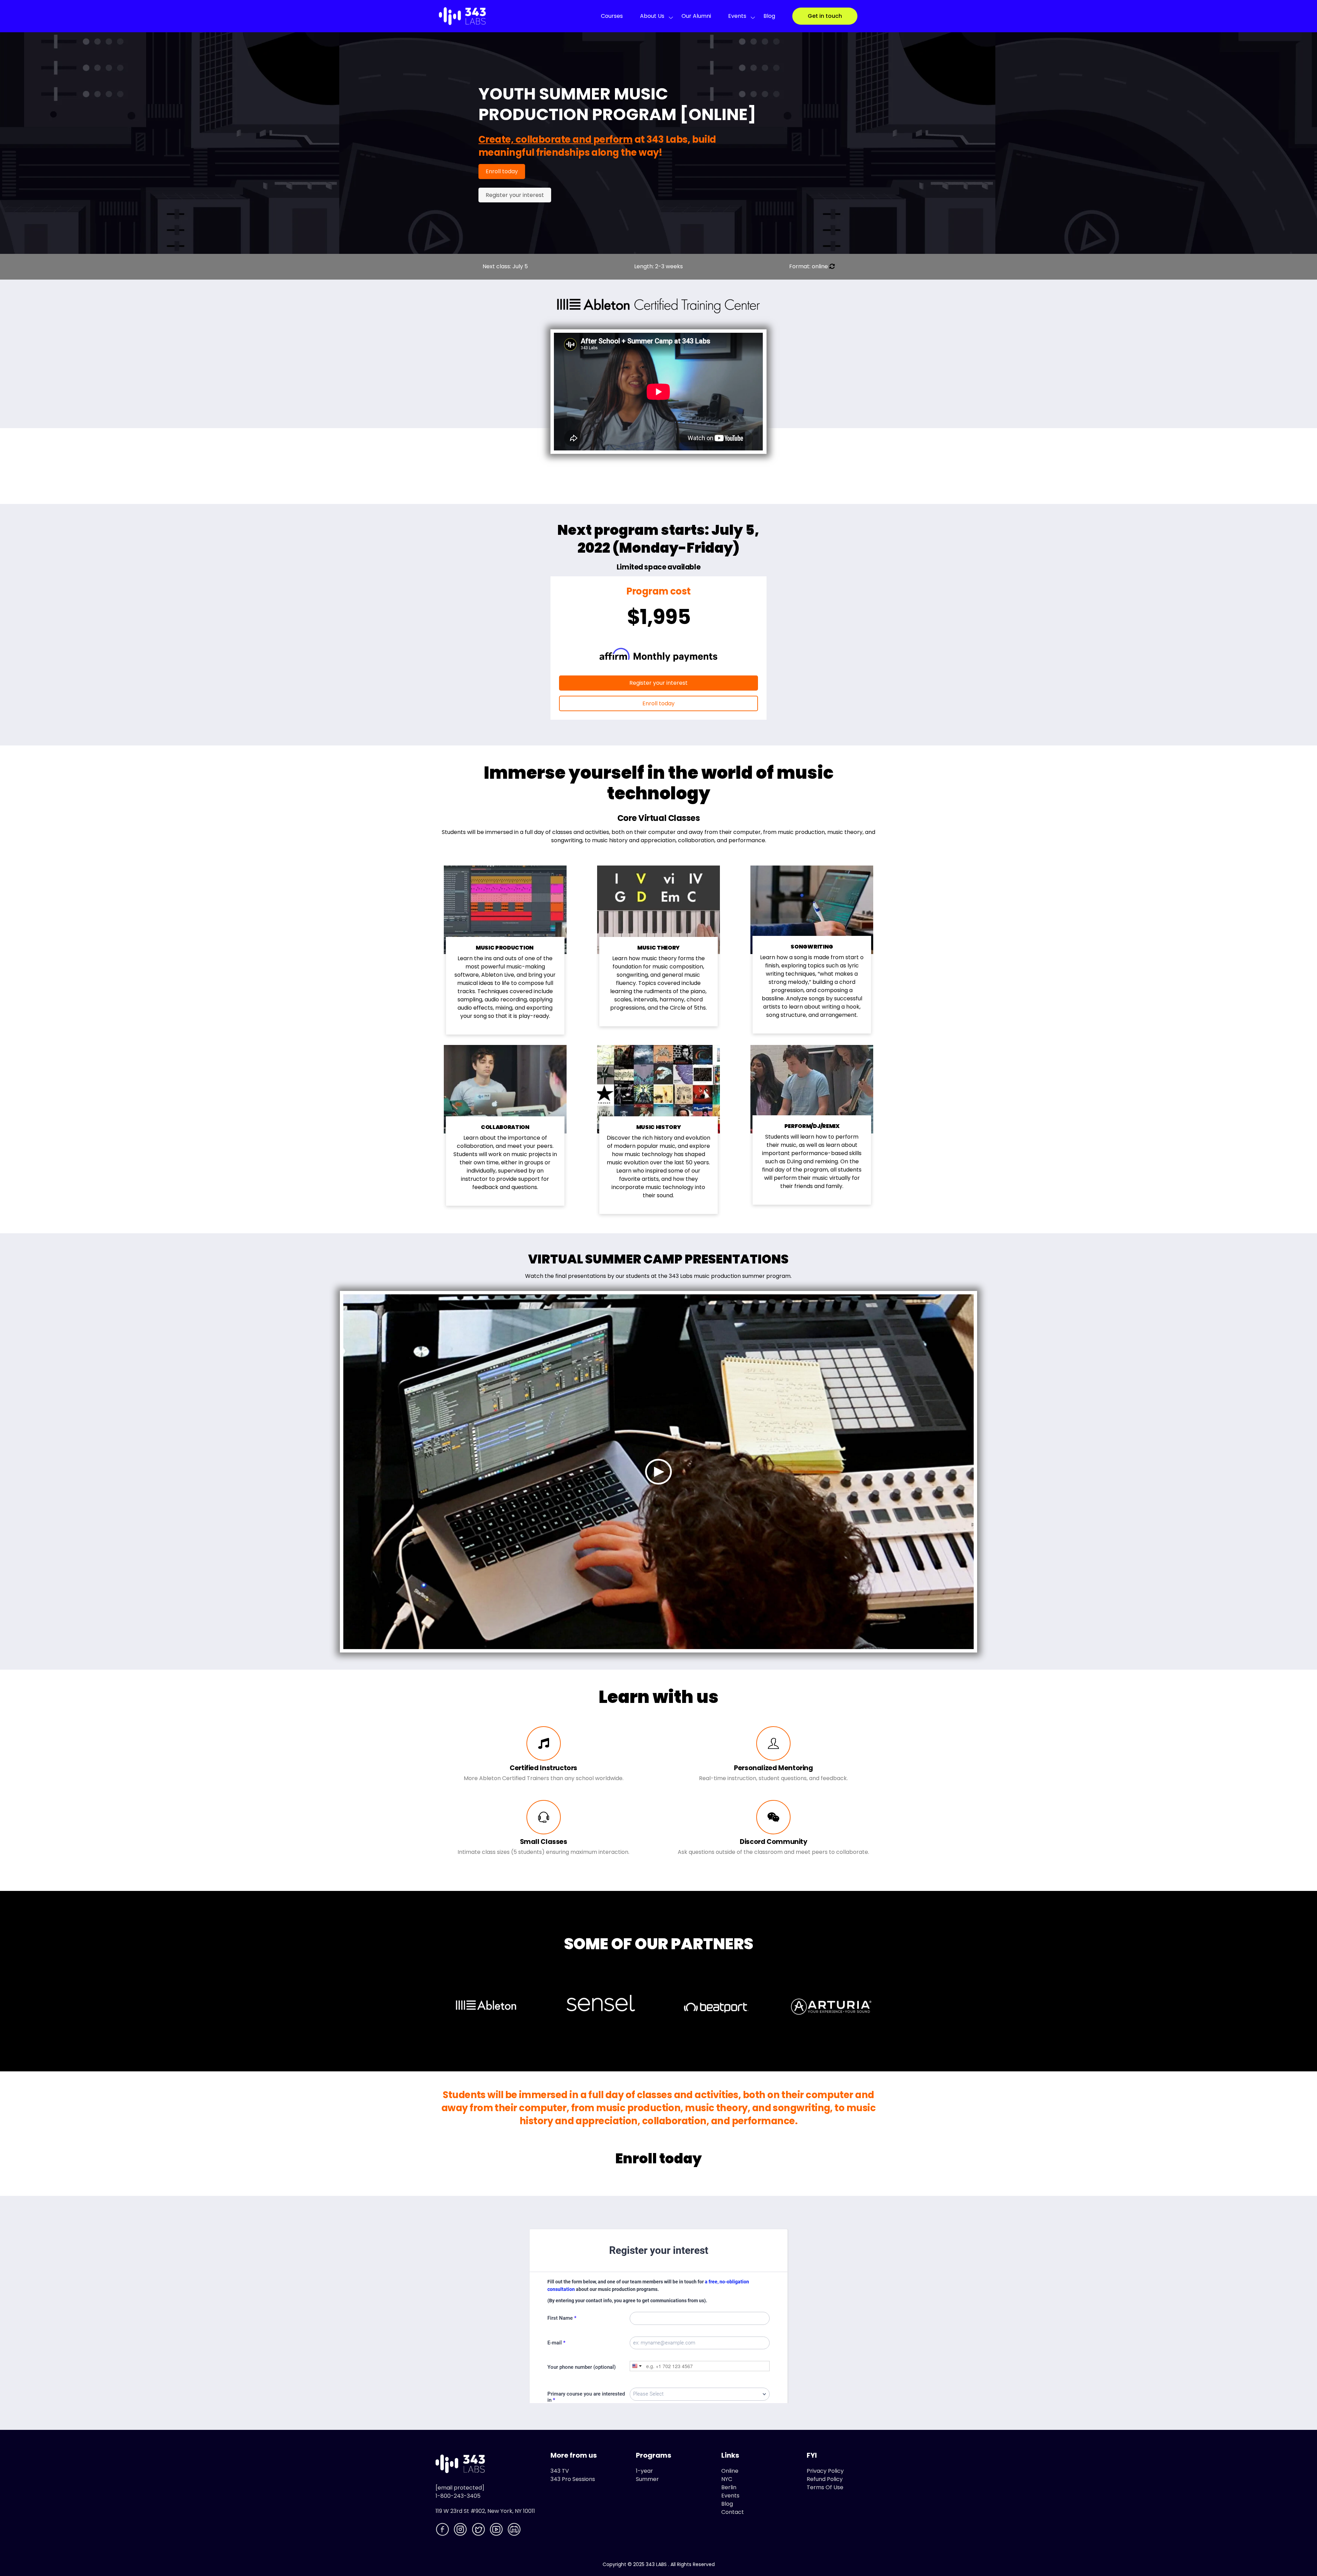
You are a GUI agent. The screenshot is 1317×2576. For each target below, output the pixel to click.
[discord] (515, 2531)
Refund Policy (825, 2479)
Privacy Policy (825, 2471)
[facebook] (443, 2531)
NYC (727, 2479)
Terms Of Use (825, 2487)
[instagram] (461, 2531)
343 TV (560, 2471)
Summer (647, 2479)
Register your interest (515, 195)
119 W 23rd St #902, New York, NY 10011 (485, 2511)
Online (730, 2471)
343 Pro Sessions (573, 2479)
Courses (612, 16)
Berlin (729, 2487)
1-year (644, 2471)
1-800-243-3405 (458, 2496)
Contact (733, 2512)
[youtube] (497, 2531)
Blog (769, 16)
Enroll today (502, 171)
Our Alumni (696, 16)
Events (737, 16)
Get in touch (825, 16)
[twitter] (479, 2531)
